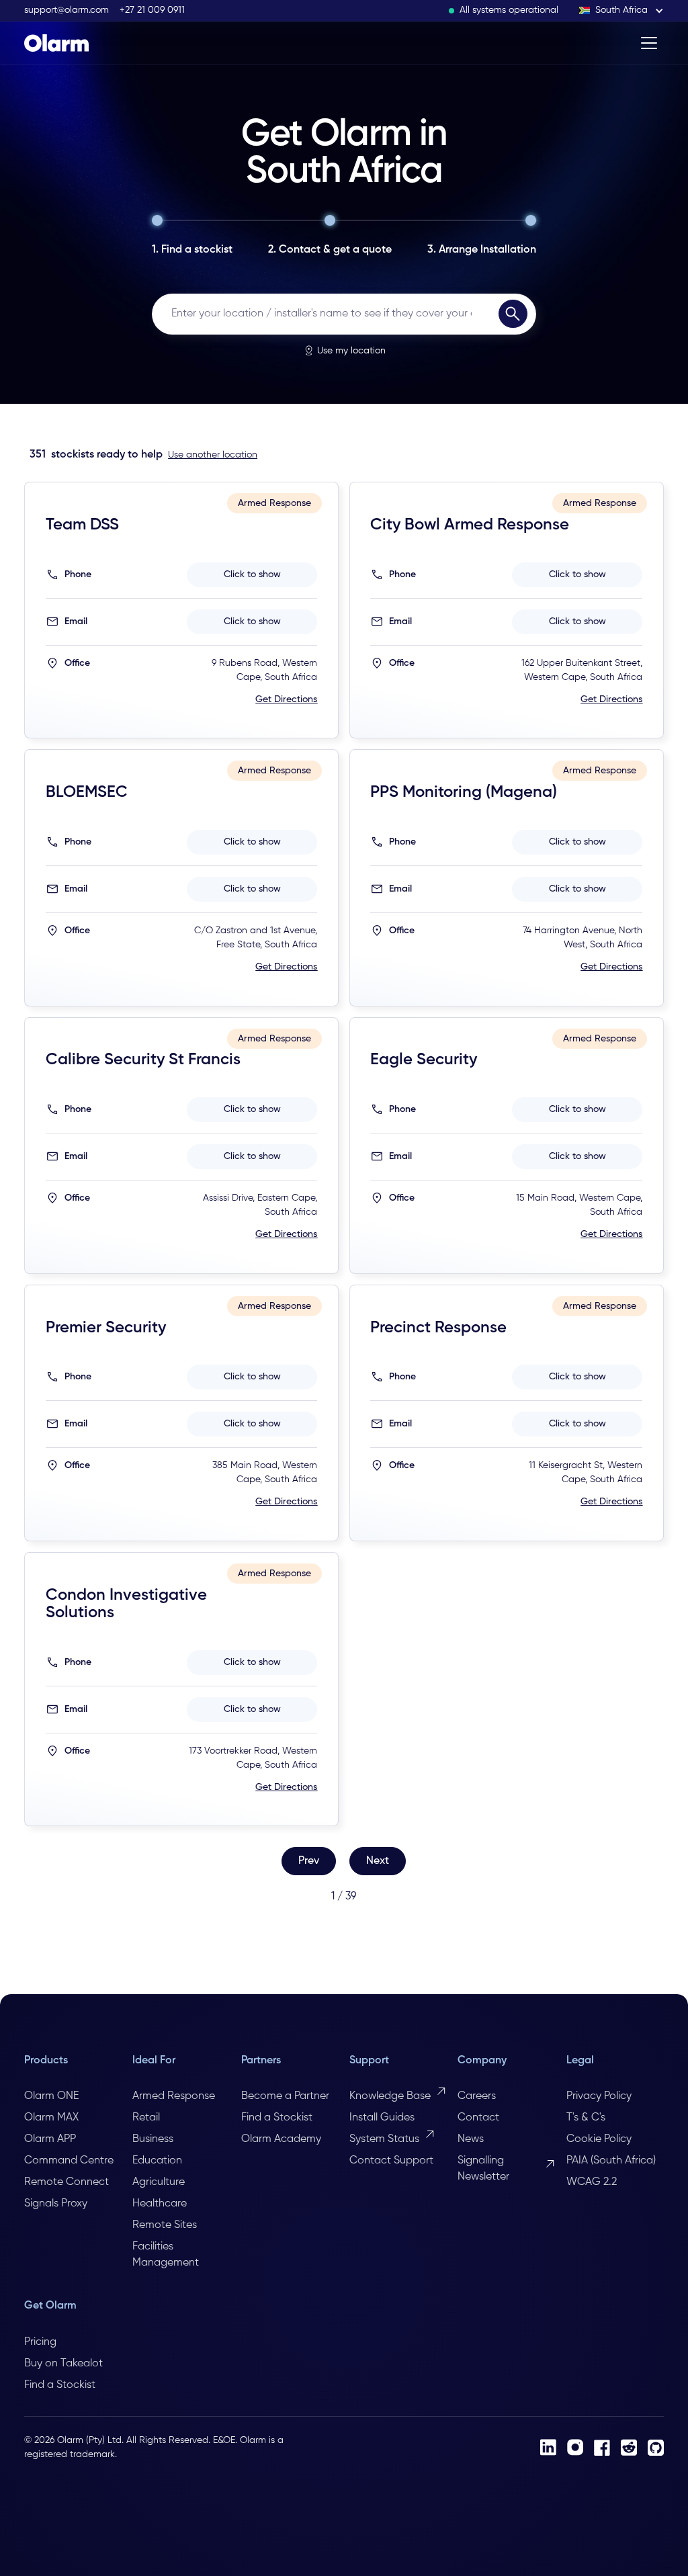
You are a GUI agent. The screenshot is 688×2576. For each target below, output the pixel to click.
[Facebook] (602, 2448)
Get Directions (286, 699)
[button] (621, 10)
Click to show (252, 574)
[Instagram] (575, 2447)
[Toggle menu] (649, 43)
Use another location (213, 455)
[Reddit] (629, 2447)
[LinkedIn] (548, 2447)
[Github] (656, 2448)
